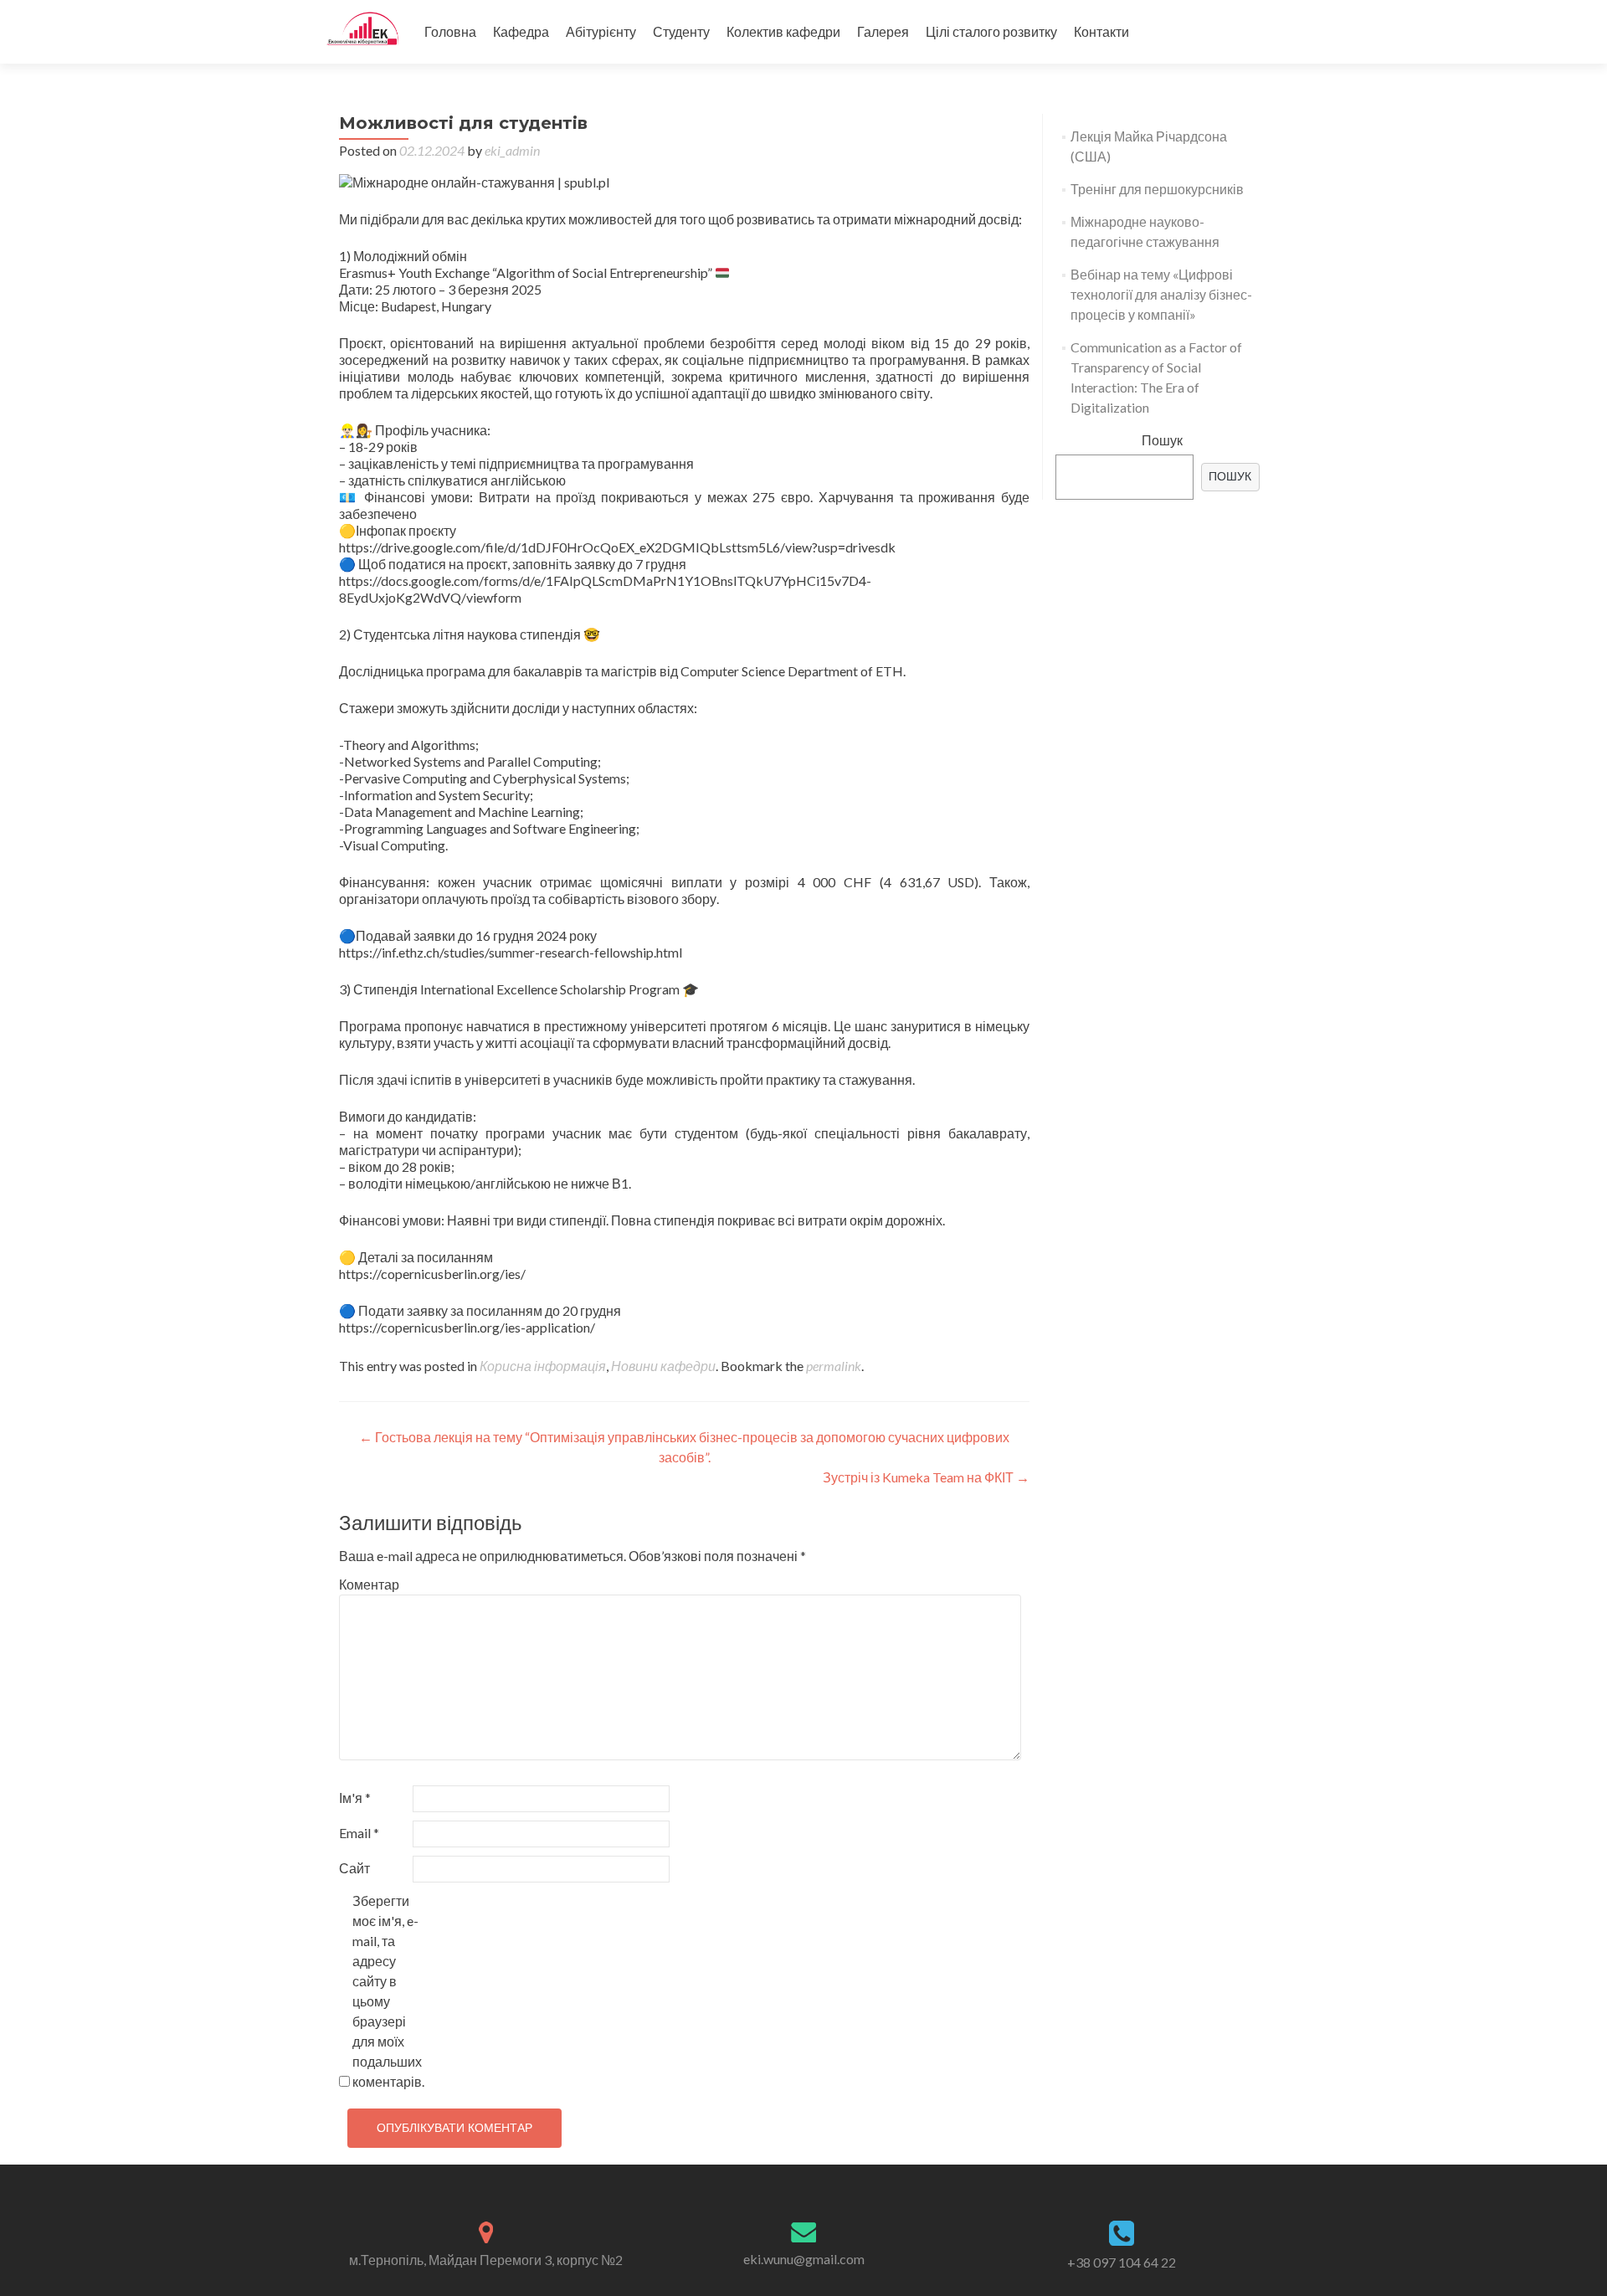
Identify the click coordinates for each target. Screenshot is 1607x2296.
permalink (834, 1366)
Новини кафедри (663, 1366)
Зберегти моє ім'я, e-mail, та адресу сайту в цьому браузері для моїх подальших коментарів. (388, 1991)
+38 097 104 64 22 (1122, 2262)
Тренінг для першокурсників (1157, 189)
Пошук (1162, 440)
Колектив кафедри (783, 31)
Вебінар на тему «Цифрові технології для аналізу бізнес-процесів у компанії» (1161, 294)
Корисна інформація (543, 1366)
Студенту (681, 31)
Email (359, 1833)
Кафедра (521, 31)
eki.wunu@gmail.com (804, 2259)
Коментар (369, 1584)
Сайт (354, 1868)
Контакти (1101, 31)
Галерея (883, 31)
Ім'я (355, 1798)
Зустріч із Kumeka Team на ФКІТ (926, 1477)
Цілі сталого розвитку (991, 31)
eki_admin (512, 150)
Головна (450, 31)
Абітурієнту (601, 31)
